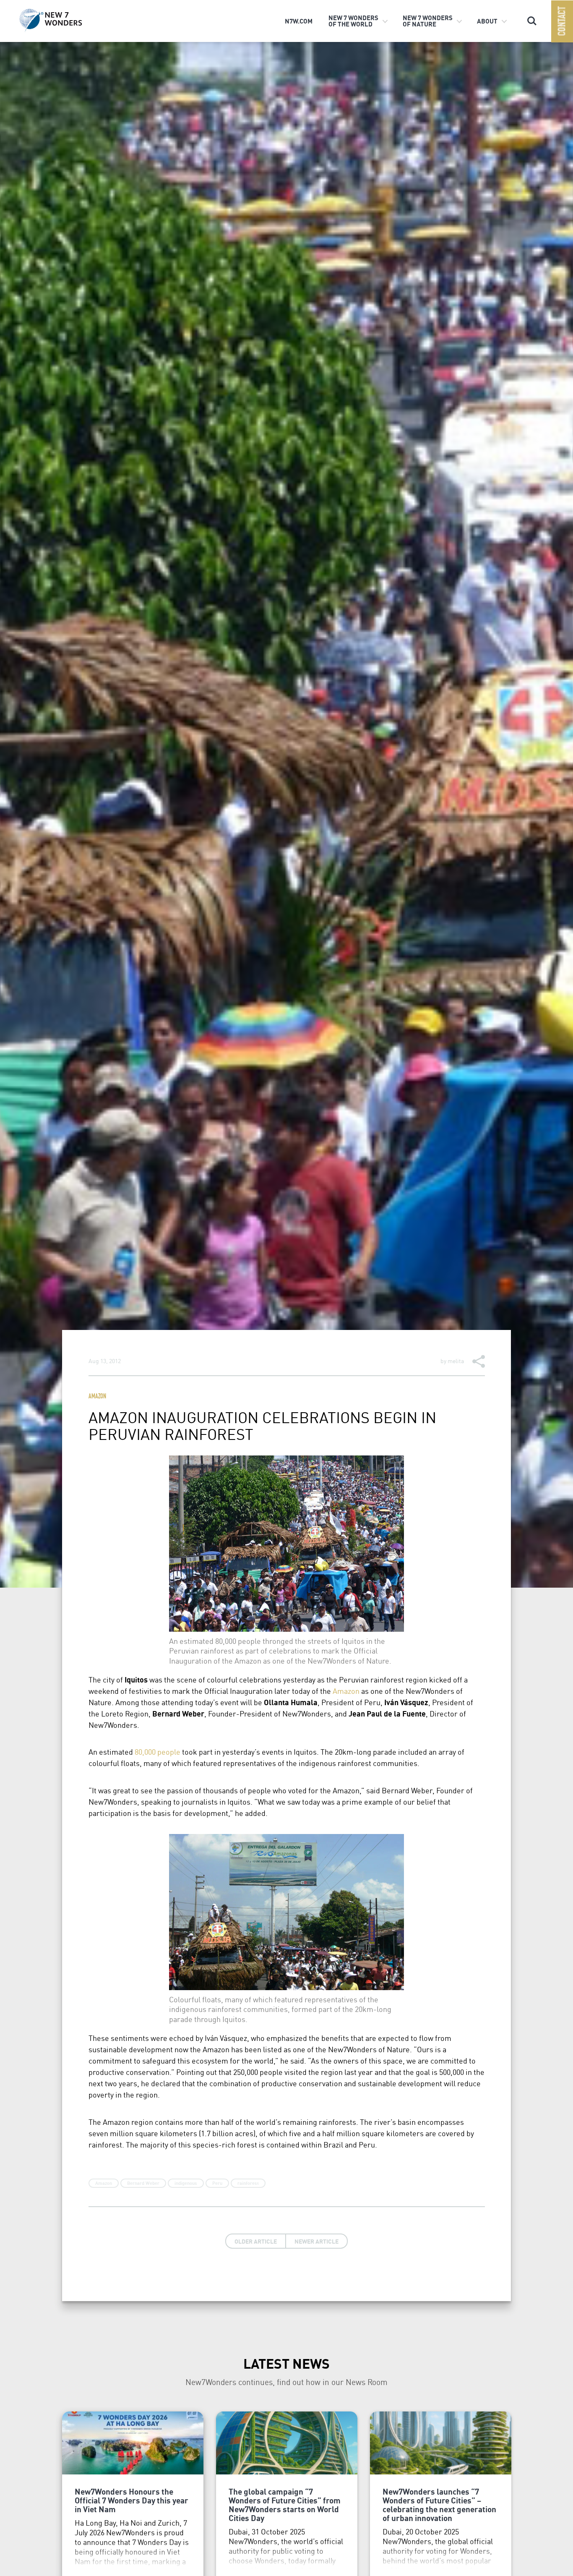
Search (532, 17)
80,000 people (158, 1752)
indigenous (186, 2183)
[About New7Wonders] (64, 20)
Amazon (97, 1397)
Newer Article (316, 2241)
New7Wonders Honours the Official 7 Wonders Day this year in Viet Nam (132, 2500)
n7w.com (299, 21)
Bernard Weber (143, 2183)
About (487, 21)
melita (456, 1361)
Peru (217, 2183)
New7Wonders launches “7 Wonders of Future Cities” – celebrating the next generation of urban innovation (439, 2504)
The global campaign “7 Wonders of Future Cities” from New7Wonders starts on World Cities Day (285, 2504)
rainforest (248, 2183)
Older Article (256, 2241)
